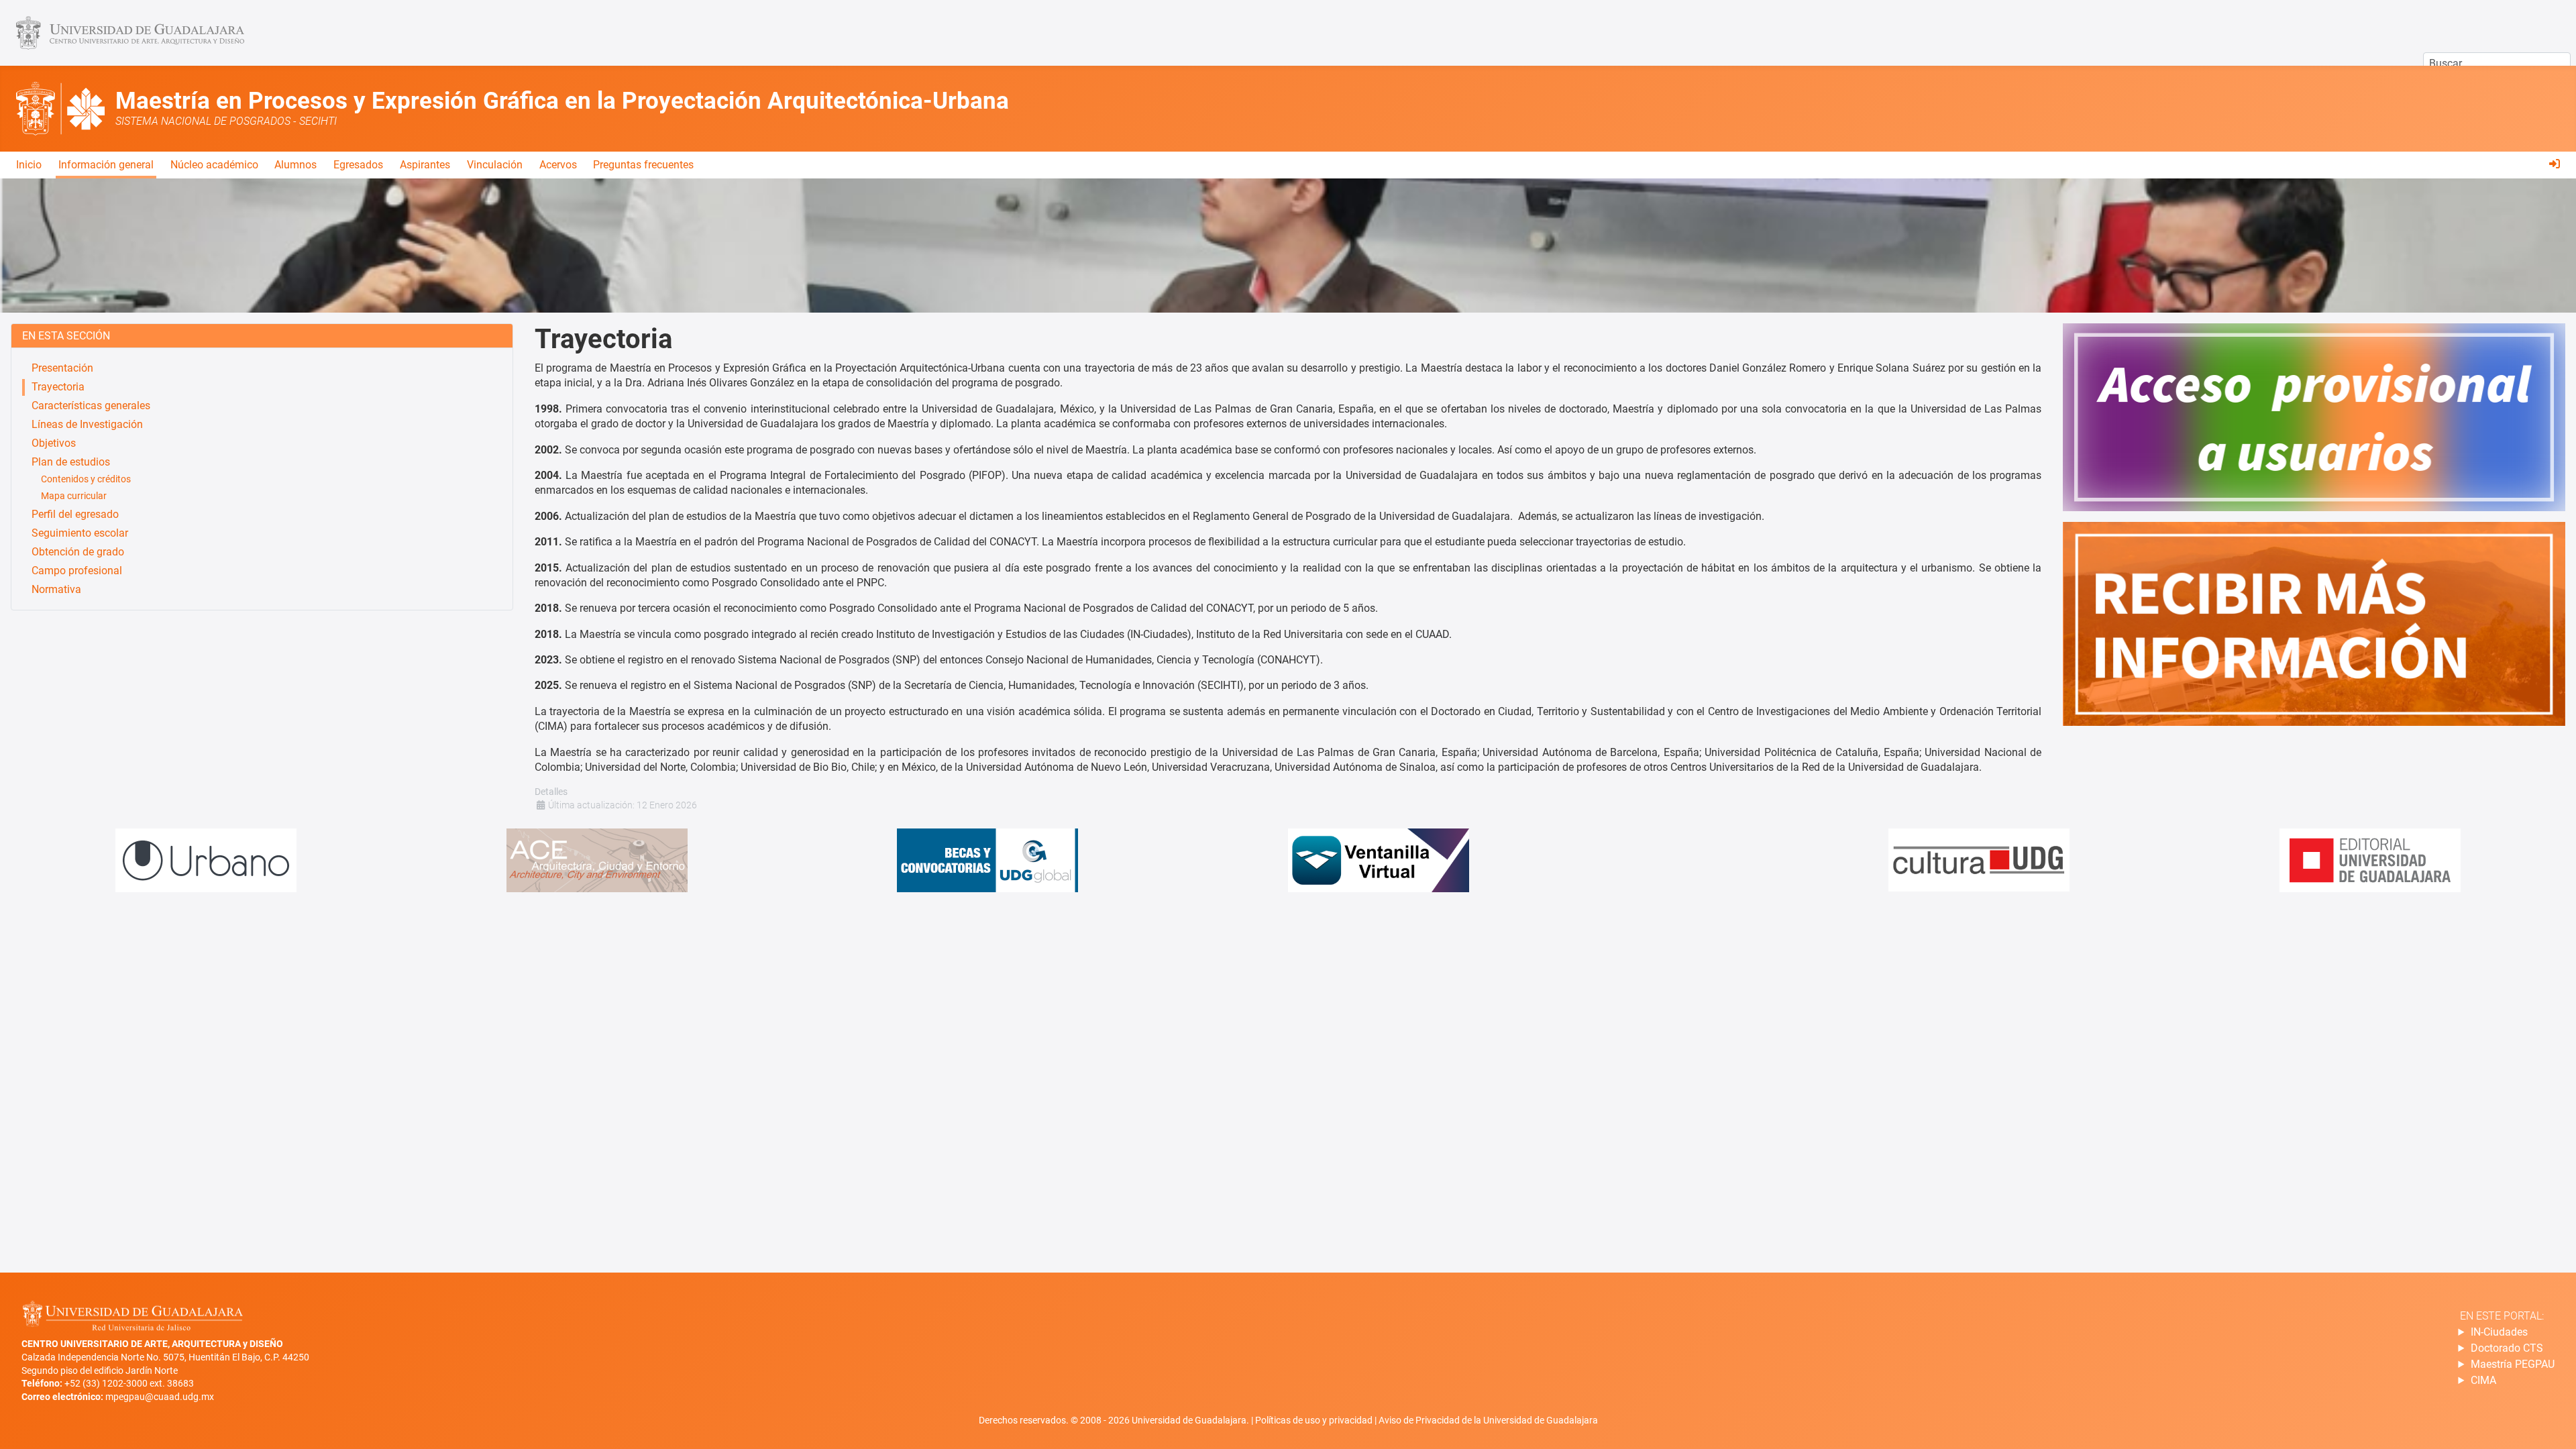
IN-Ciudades (2499, 1332)
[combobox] (2497, 64)
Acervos (558, 165)
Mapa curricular (74, 496)
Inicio (29, 165)
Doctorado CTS (2507, 1348)
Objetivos (54, 443)
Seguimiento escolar (80, 533)
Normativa (56, 589)
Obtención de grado (78, 552)
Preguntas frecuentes (643, 165)
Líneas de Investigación (87, 424)
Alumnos (296, 165)
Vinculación (495, 165)
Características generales (91, 406)
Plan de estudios (71, 462)
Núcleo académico (214, 165)
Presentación (62, 368)
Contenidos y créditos (86, 479)
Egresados (358, 165)
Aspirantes (425, 165)
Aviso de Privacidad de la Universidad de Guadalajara (1488, 1420)
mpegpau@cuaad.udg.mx (160, 1397)
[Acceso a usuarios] (2555, 164)
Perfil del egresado (75, 514)
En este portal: (2502, 1316)
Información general (106, 165)
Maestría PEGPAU (2513, 1364)
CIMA (2483, 1380)
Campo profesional (77, 571)
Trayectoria (58, 387)
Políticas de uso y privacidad (1315, 1420)
